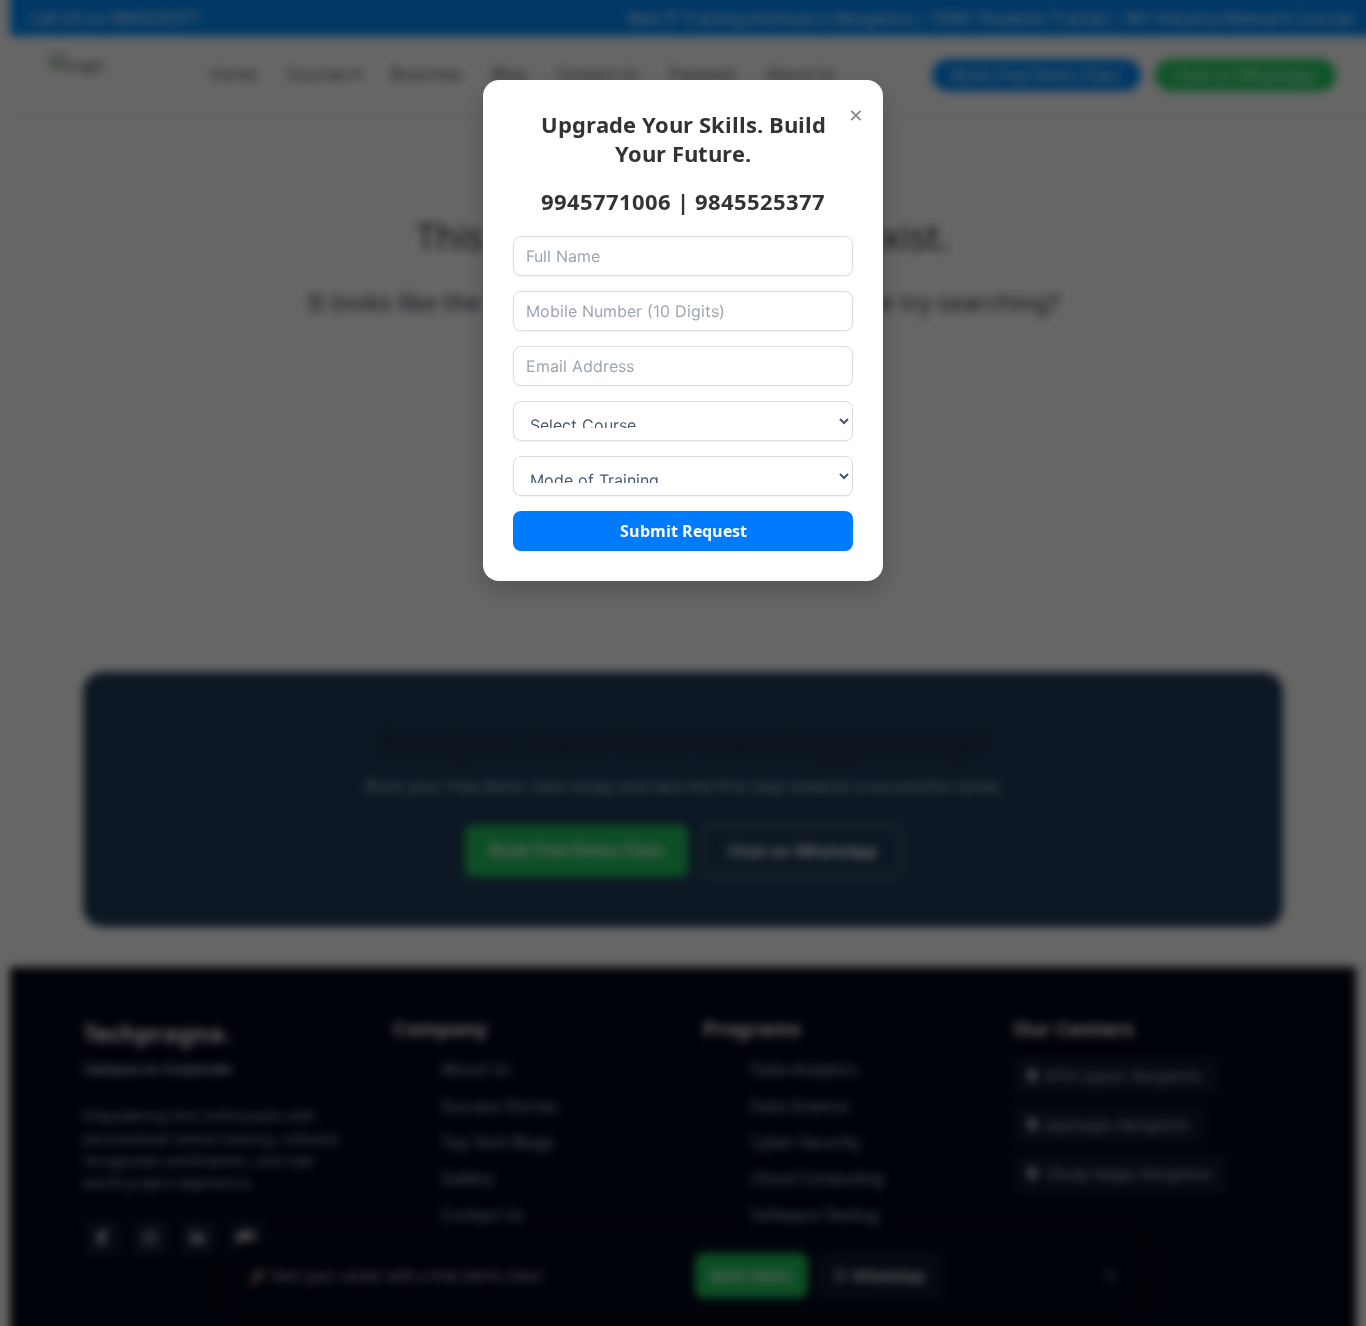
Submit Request (683, 531)
